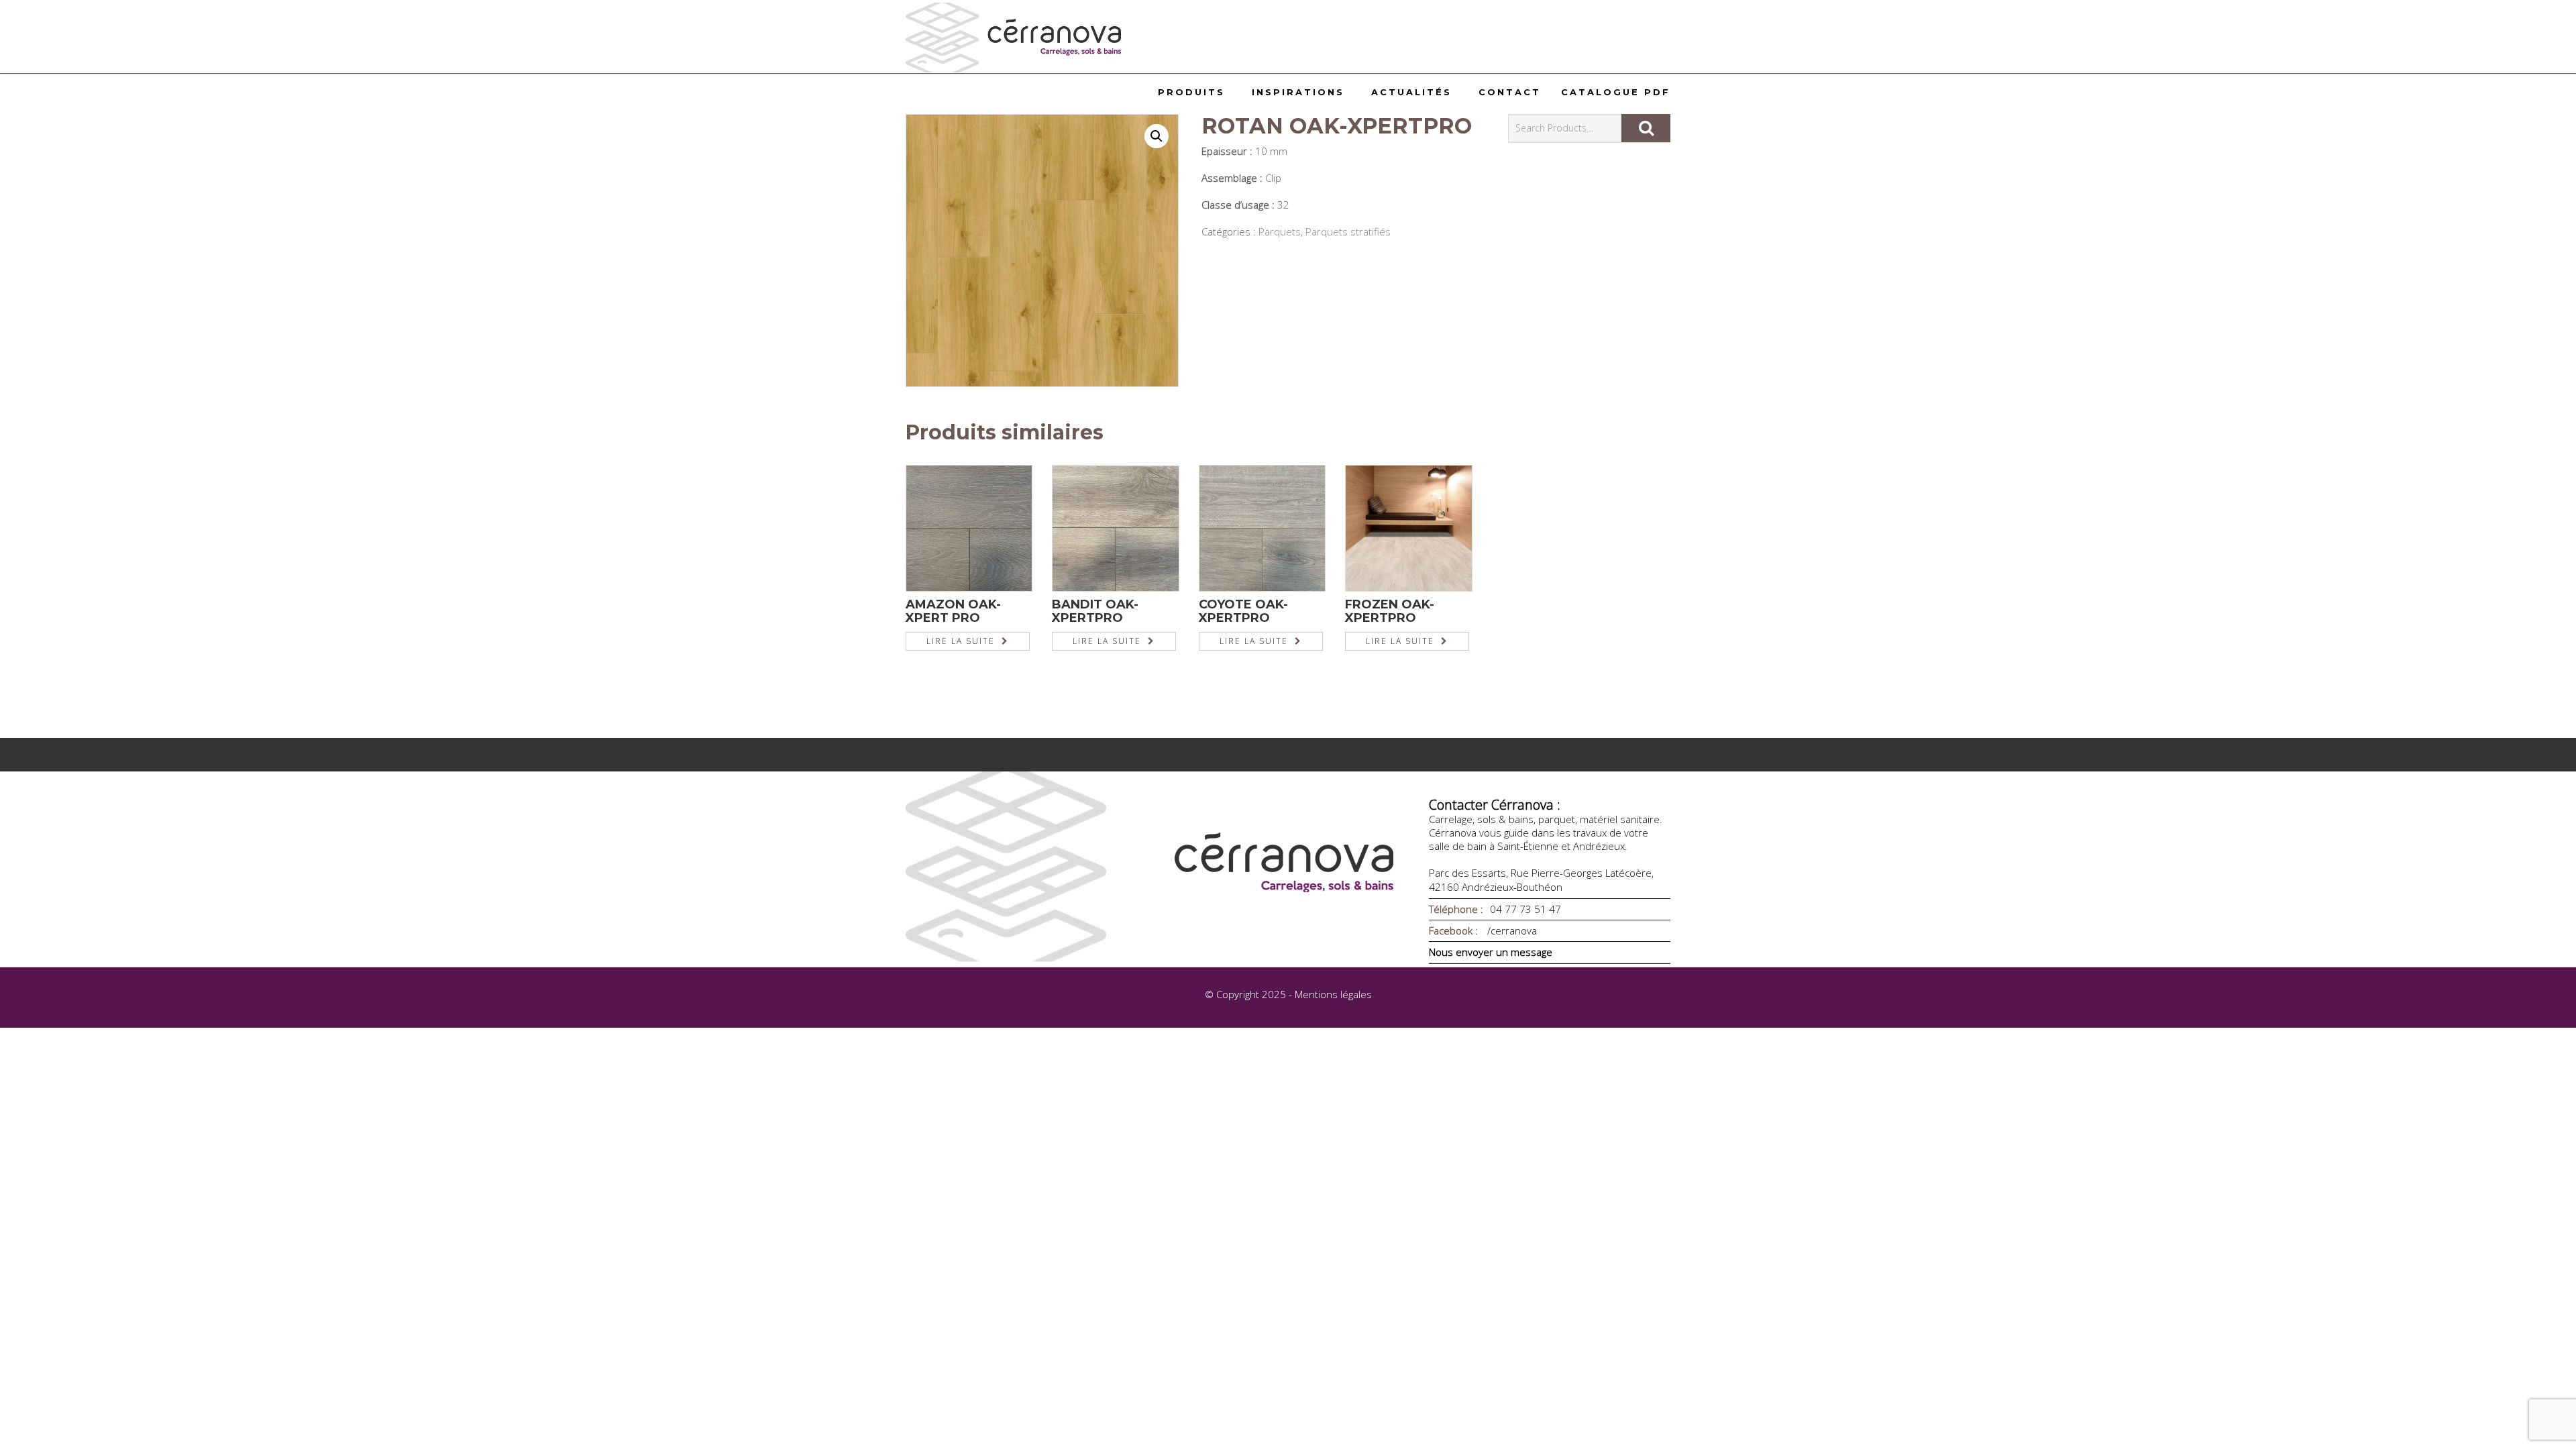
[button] (1157, 136)
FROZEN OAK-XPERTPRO (1390, 611)
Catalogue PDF (1616, 92)
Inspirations (1298, 92)
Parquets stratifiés (1348, 231)
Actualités (1411, 92)
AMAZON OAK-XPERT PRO (953, 611)
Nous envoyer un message (1491, 952)
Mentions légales (1333, 994)
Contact (1510, 92)
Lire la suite (961, 641)
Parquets (1280, 231)
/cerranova (1511, 930)
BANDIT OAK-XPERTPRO (1095, 611)
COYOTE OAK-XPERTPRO (1243, 611)
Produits (1191, 92)
